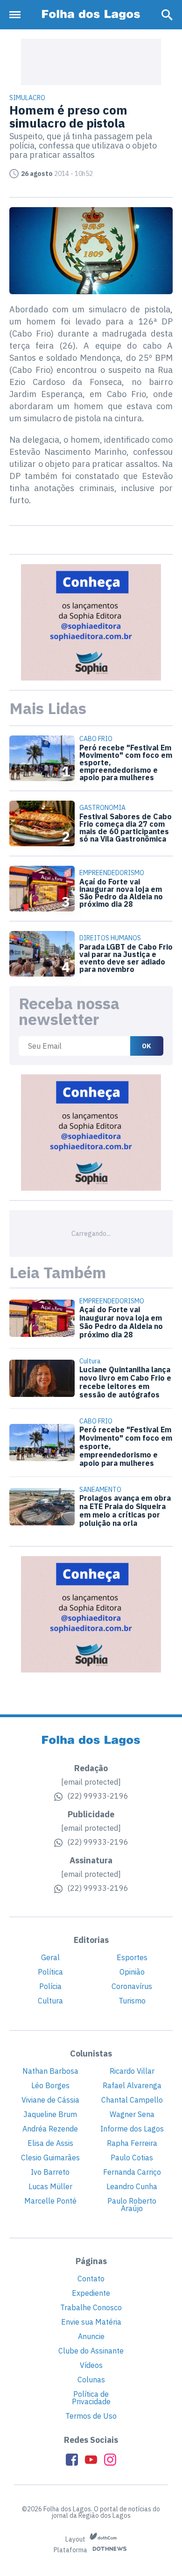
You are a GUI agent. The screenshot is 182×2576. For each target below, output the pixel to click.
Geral (50, 1957)
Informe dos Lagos (132, 2129)
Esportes (132, 1957)
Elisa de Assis (50, 2143)
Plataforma (71, 2550)
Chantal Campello (132, 2100)
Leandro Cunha (132, 2186)
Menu (17, 15)
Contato (91, 2279)
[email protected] (91, 1782)
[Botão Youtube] (91, 2460)
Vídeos (91, 2365)
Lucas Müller (50, 2186)
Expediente (91, 2293)
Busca (167, 15)
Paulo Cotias (132, 2158)
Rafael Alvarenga (132, 2085)
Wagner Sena (132, 2114)
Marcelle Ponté (50, 2201)
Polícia (50, 1986)
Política (50, 1972)
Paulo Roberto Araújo (132, 2205)
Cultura (50, 2001)
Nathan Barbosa (50, 2071)
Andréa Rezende (50, 2129)
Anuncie (91, 2336)
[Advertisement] (91, 62)
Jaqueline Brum (50, 2114)
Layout (76, 2539)
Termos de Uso (91, 2416)
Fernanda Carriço (132, 2172)
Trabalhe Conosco (91, 2307)
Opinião (132, 1972)
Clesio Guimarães (50, 2158)
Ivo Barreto (50, 2172)
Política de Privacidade (91, 2398)
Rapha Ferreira (132, 2143)
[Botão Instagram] (110, 2460)
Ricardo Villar (132, 2071)
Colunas (91, 2380)
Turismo (132, 2001)
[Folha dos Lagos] (91, 15)
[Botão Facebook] (72, 2460)
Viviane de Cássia (50, 2100)
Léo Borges (50, 2085)
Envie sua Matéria (91, 2322)
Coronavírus (132, 1986)
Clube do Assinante (91, 2351)
